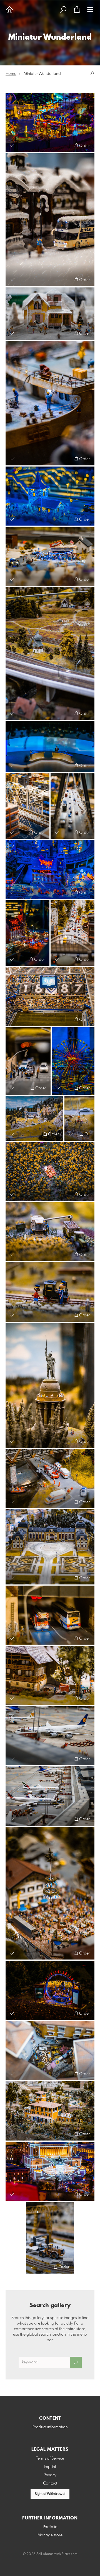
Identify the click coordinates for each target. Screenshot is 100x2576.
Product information (50, 2427)
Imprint (50, 2467)
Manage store (50, 2535)
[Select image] (12, 145)
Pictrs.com (70, 2554)
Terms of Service (50, 2458)
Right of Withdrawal (50, 2494)
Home (11, 74)
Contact (50, 2483)
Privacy (50, 2475)
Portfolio (50, 2527)
